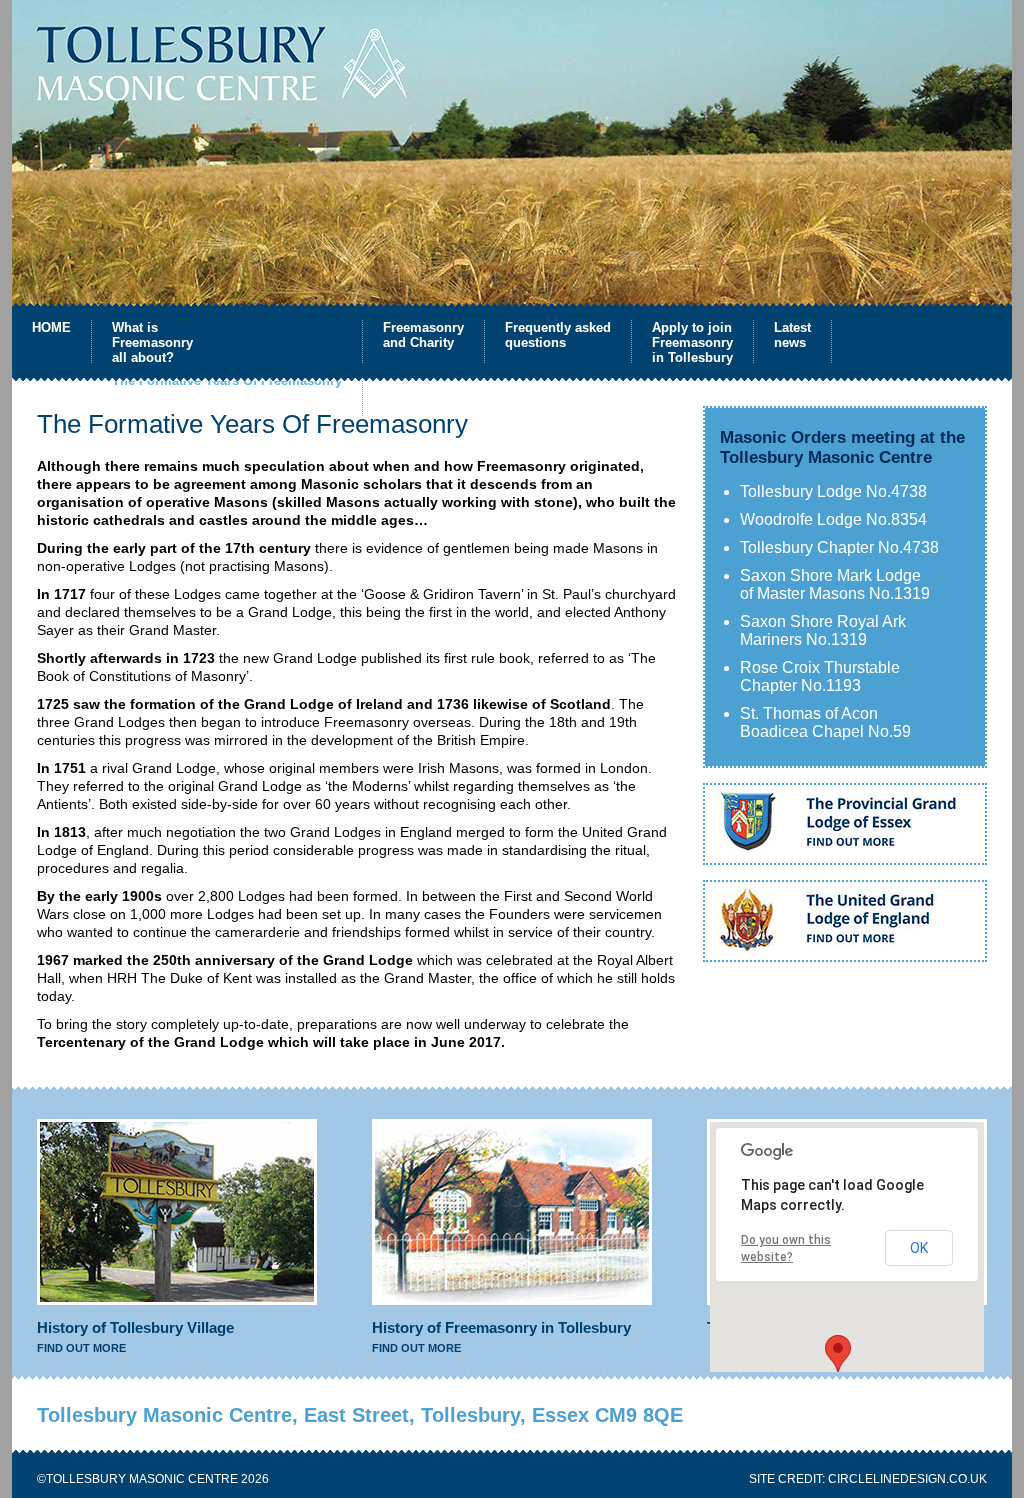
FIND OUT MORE (81, 1348)
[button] (838, 1353)
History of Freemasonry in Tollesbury (501, 1327)
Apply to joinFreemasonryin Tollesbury (692, 341)
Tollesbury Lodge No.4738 (833, 491)
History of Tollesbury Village (135, 1327)
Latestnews (792, 335)
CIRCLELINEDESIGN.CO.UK (907, 1479)
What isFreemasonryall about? (152, 341)
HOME (51, 327)
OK (919, 1248)
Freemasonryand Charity (423, 335)
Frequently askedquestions (558, 335)
